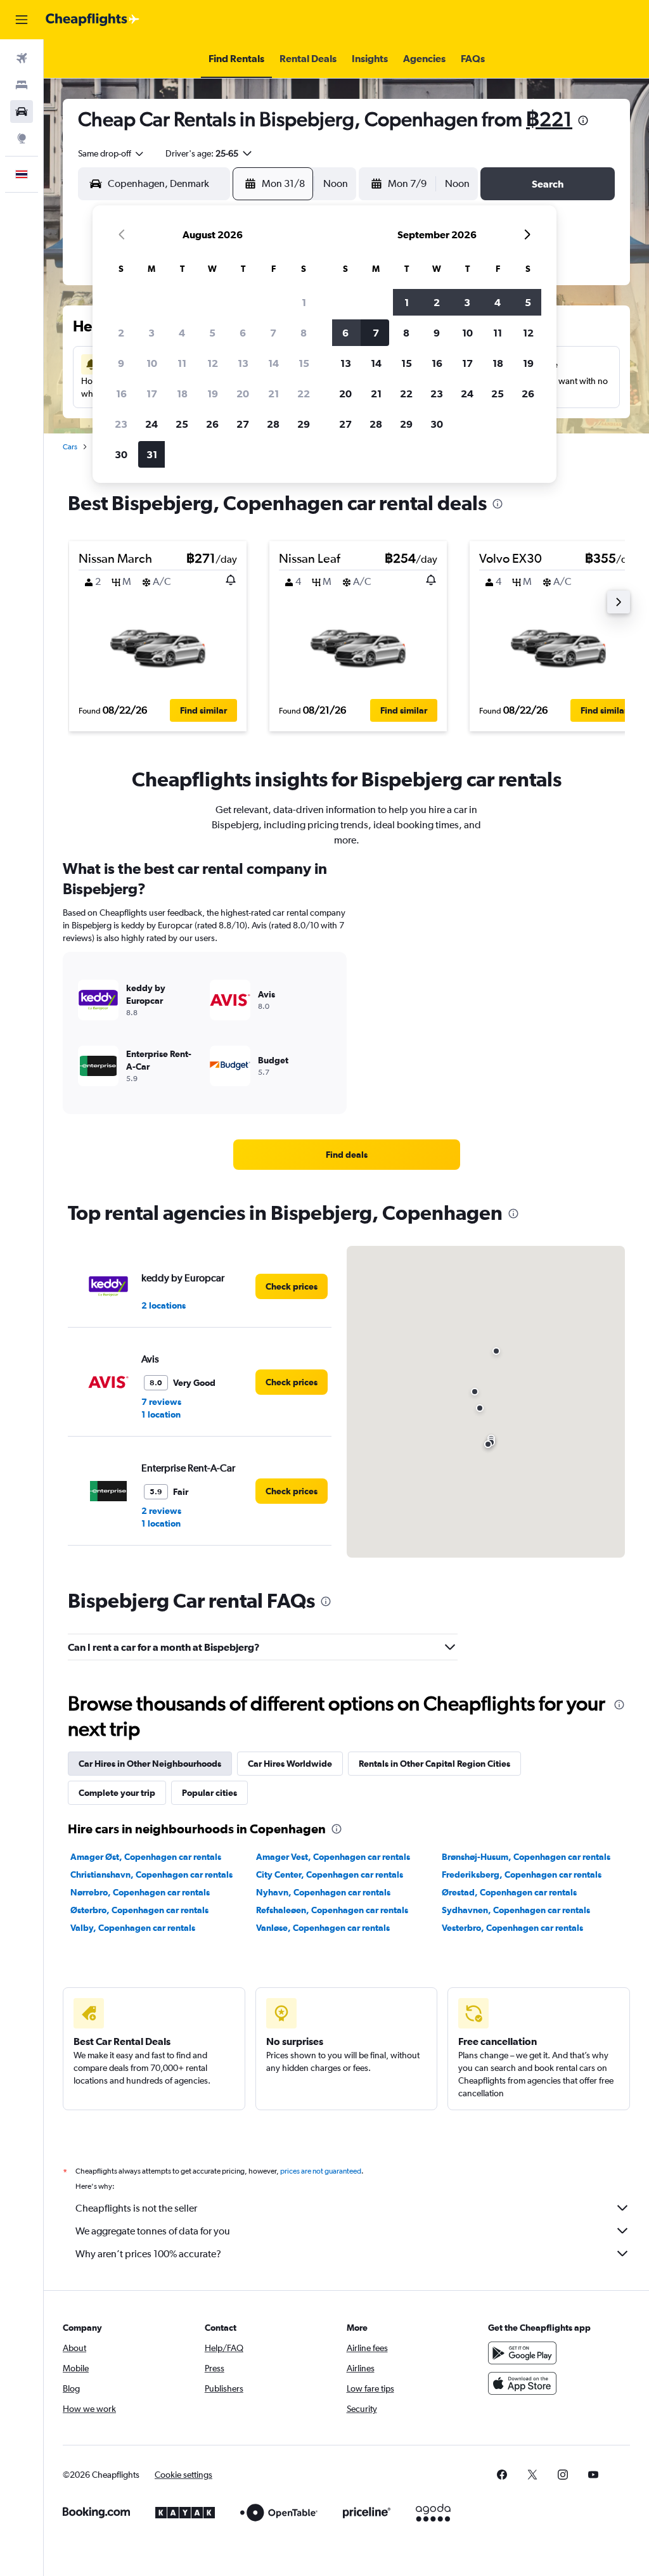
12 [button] (213, 363)
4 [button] (182, 333)
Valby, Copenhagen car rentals (133, 1928)
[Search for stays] (22, 85)
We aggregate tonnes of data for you (153, 2231)
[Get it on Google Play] (522, 2353)
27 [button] (243, 424)
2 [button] (121, 333)
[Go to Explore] (22, 138)
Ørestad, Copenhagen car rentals (509, 1892)
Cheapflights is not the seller (136, 2208)
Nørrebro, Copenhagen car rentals (140, 1892)
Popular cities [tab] (209, 1793)
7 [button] (273, 333)
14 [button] (273, 363)
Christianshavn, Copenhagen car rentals (151, 1874)
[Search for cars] (22, 112)
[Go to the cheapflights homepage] (93, 20)
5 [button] (212, 333)
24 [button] (151, 424)
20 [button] (243, 394)
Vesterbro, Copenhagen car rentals (512, 1928)
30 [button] (121, 454)
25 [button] (182, 424)
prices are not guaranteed (321, 2171)
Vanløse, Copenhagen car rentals (323, 1928)
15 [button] (304, 363)
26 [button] (212, 424)
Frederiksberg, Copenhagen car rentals (522, 1874)
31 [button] (152, 454)
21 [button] (273, 394)
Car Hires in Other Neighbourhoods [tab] (150, 1764)
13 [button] (243, 363)
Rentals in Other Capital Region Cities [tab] (434, 1764)
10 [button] (152, 363)
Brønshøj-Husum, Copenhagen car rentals (526, 1857)
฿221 (549, 119)
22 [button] (304, 394)
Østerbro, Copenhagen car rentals (139, 1910)
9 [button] (121, 363)
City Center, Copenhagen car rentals (330, 1874)
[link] (347, 1155)
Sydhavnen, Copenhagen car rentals (516, 1910)
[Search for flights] (22, 58)
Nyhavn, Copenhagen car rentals (323, 1892)
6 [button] (243, 333)
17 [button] (152, 394)
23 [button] (121, 424)
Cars (70, 447)
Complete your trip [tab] (117, 1793)
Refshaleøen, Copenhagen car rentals (332, 1910)
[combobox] (112, 153)
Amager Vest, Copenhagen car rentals (333, 1857)
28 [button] (273, 424)
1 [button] (304, 302)
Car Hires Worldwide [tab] (290, 1764)
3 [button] (151, 333)
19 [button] (213, 394)
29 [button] (304, 424)
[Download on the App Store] (522, 2383)
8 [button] (304, 333)
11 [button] (182, 363)
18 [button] (182, 394)
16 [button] (121, 394)
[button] (22, 20)
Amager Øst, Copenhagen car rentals (146, 1857)
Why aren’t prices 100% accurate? (148, 2254)
